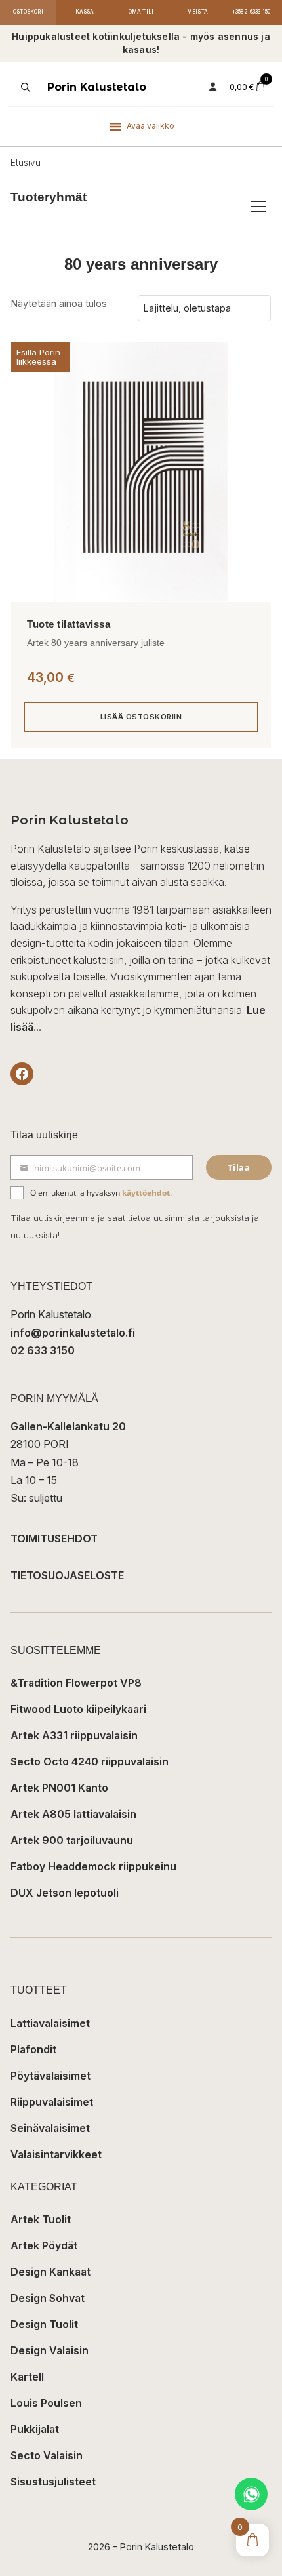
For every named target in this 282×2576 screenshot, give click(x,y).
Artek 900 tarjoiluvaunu (72, 1840)
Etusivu (26, 163)
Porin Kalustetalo (97, 87)
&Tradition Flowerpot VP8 (76, 1683)
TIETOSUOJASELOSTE (67, 1575)
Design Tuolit (44, 2324)
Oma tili (141, 12)
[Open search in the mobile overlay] (24, 87)
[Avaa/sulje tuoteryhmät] (258, 207)
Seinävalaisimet (50, 2128)
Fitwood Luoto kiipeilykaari (78, 1709)
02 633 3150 (43, 1350)
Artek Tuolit (41, 2219)
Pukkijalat (35, 2429)
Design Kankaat (50, 2272)
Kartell (27, 2377)
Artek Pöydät (44, 2245)
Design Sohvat (48, 2298)
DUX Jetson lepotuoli (65, 1893)
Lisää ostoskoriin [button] (141, 717)
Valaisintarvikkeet (56, 2154)
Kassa (85, 12)
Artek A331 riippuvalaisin (74, 1735)
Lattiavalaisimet (50, 2023)
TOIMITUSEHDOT (54, 1539)
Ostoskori (28, 12)
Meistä (197, 12)
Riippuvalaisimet (52, 2102)
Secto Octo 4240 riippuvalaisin (90, 1761)
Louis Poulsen (46, 2403)
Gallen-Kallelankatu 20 (68, 1426)
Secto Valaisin (47, 2455)
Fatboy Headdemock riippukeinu (93, 1866)
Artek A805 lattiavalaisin (73, 1814)
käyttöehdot (146, 1193)
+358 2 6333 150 (252, 12)
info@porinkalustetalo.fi (73, 1333)
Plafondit (33, 2049)
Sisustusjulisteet (53, 2482)
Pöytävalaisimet (50, 2076)
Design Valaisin (50, 2350)
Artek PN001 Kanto (59, 1788)
